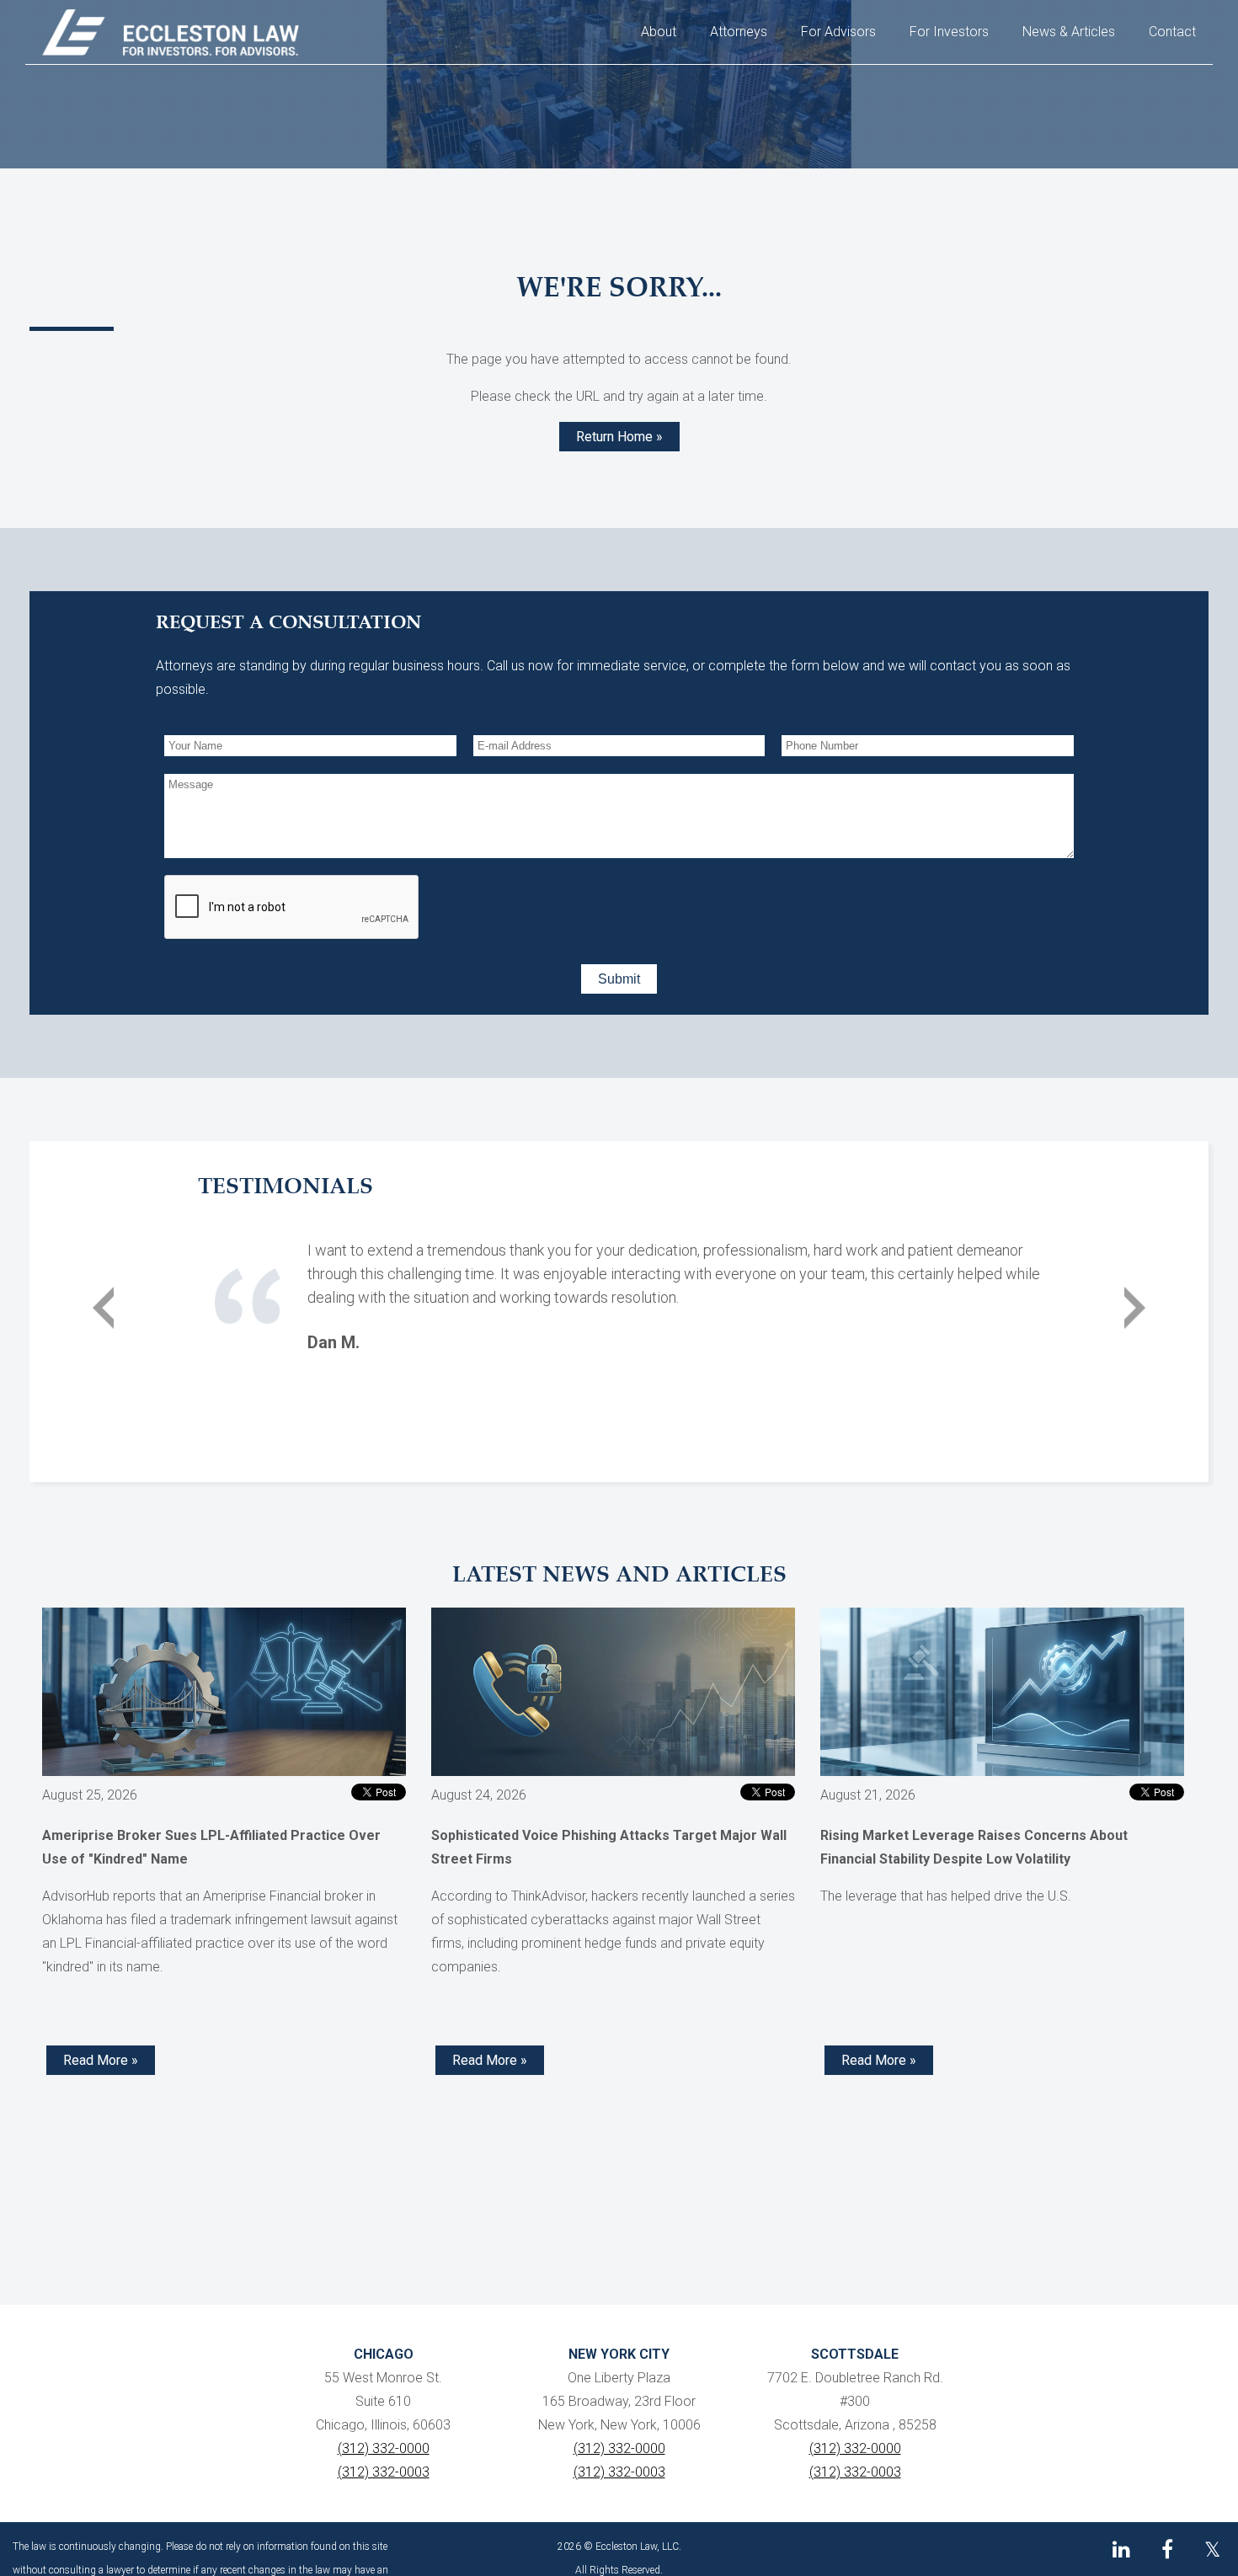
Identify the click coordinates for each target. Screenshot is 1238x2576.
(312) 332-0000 (384, 2448)
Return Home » (619, 437)
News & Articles (1069, 32)
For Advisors (838, 32)
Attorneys (739, 32)
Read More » (101, 2060)
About (659, 32)
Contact (1172, 32)
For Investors (949, 32)
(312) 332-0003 (384, 2472)
